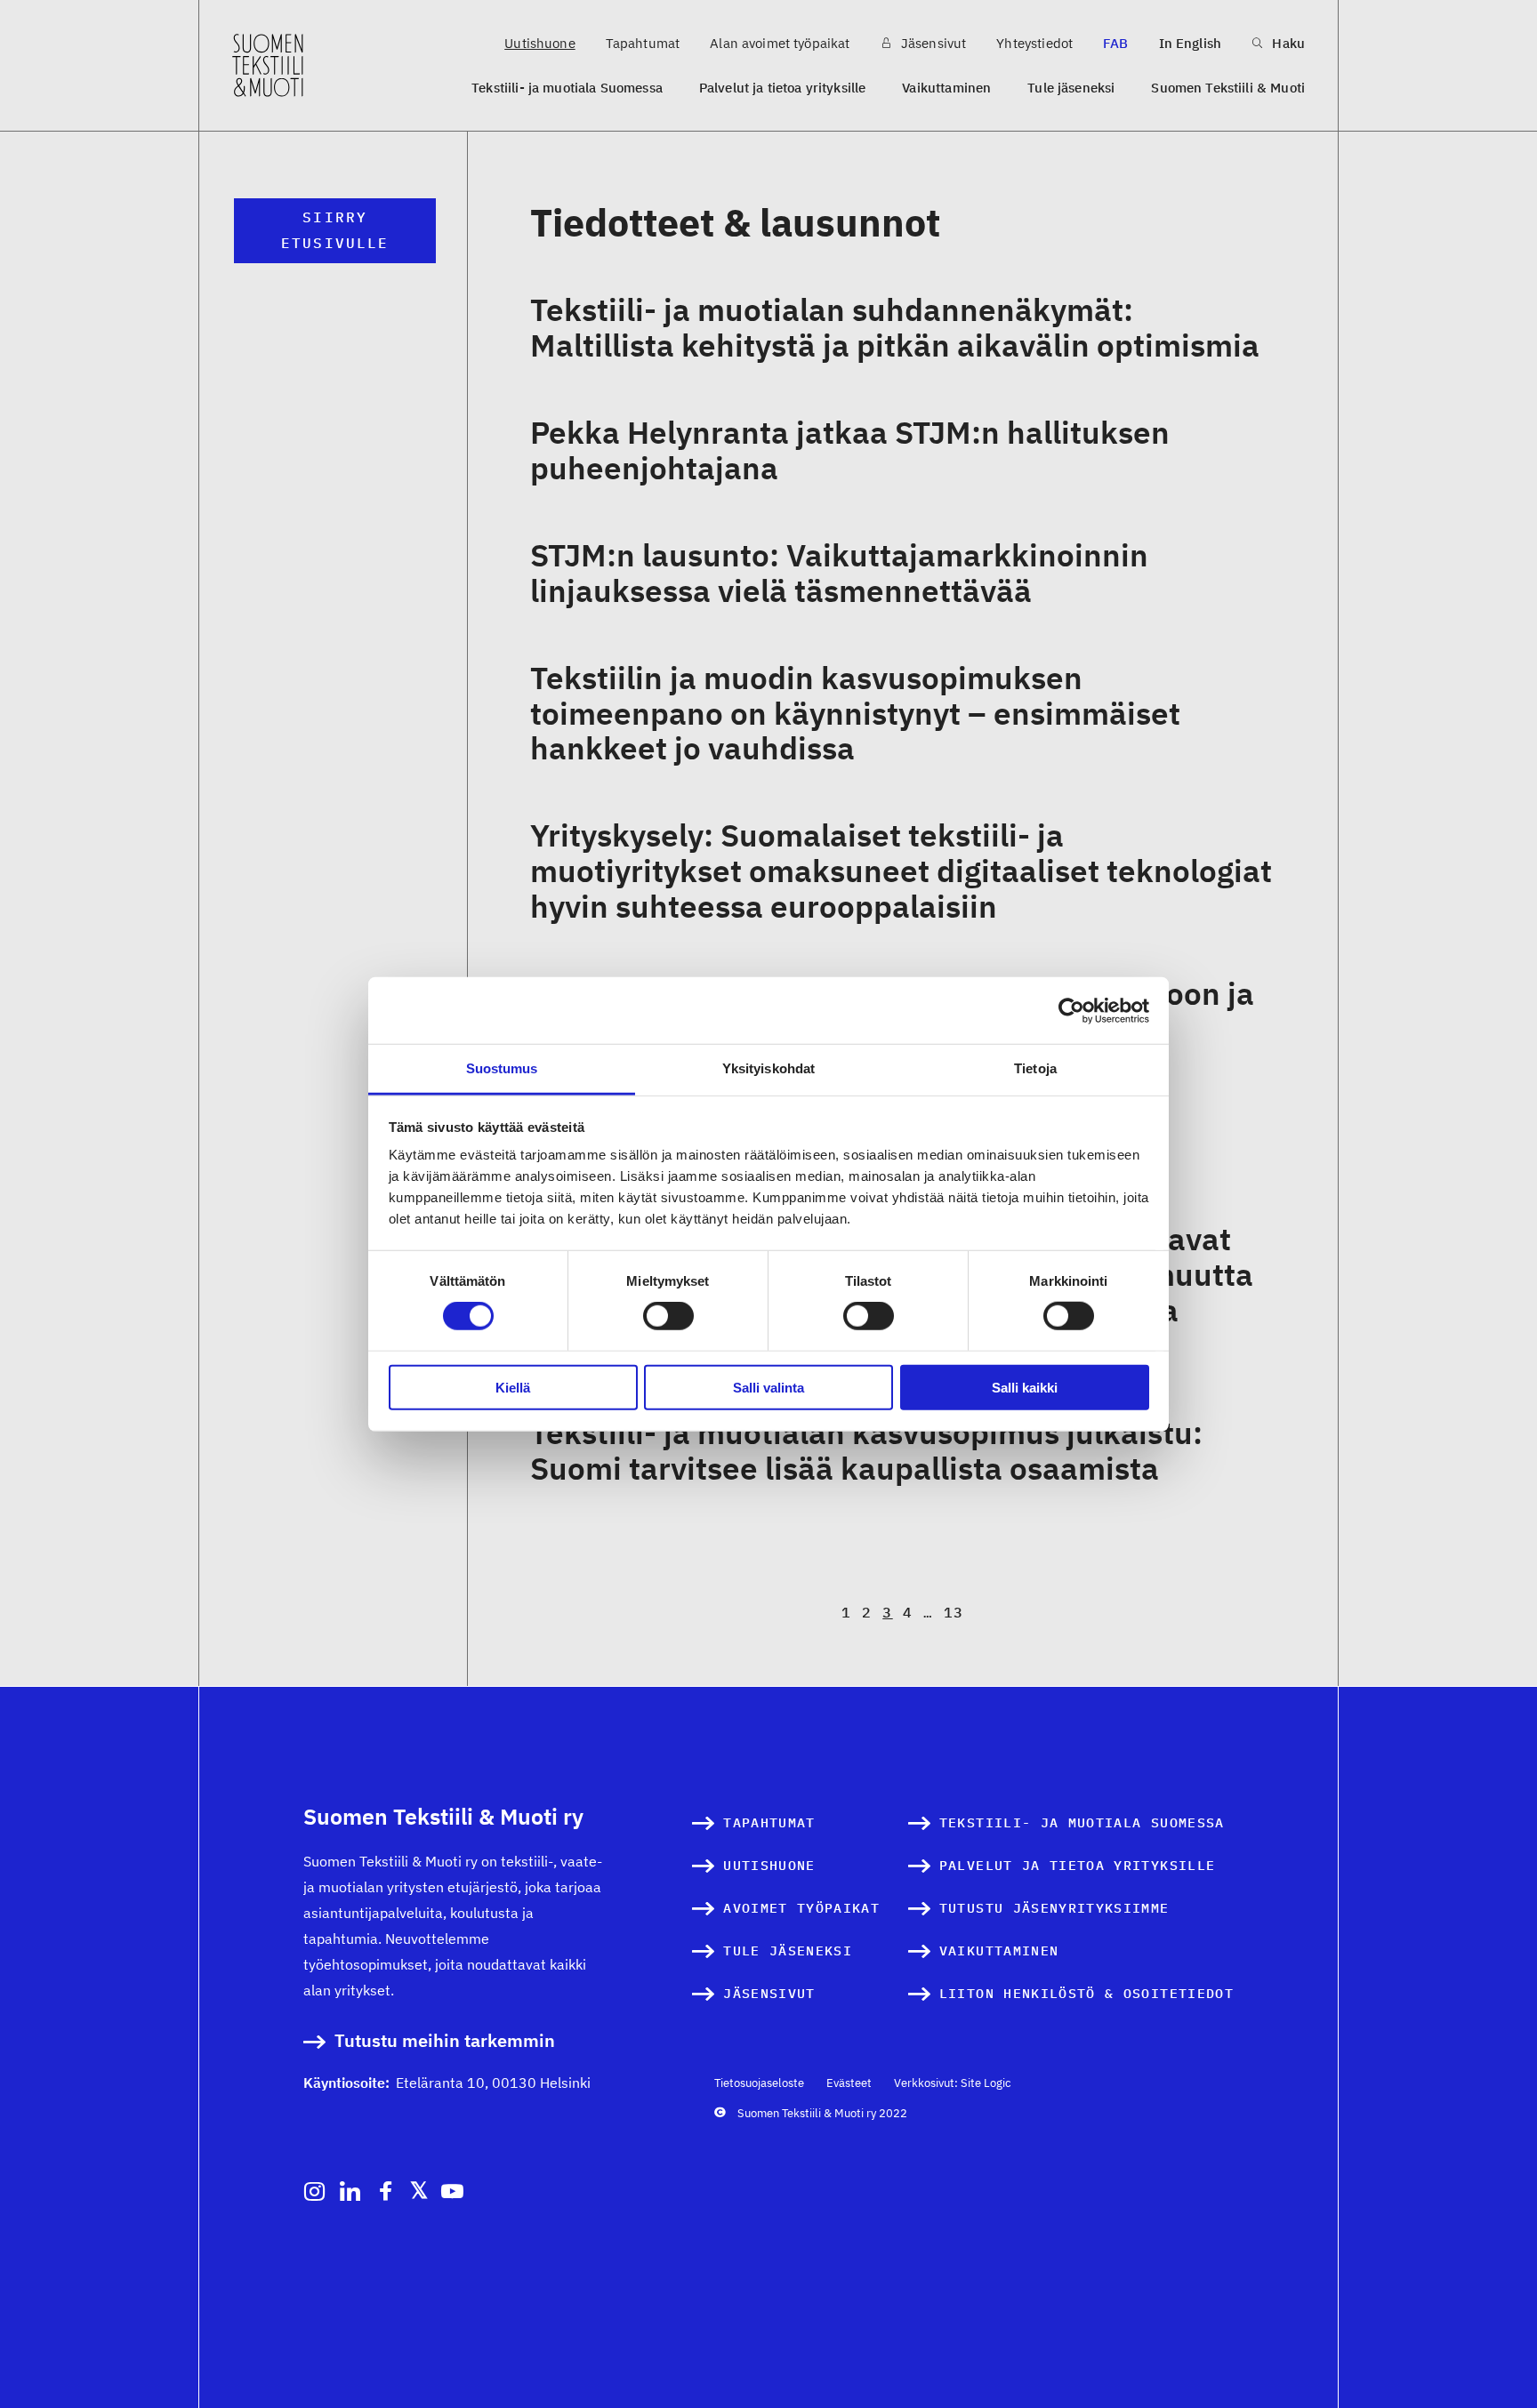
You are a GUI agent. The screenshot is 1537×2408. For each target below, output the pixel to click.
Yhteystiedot (1034, 43)
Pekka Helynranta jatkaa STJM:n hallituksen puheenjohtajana (850, 450)
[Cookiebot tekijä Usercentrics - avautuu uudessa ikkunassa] (1071, 1010)
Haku (1287, 43)
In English (1191, 43)
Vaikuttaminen (946, 88)
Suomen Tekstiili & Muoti (1228, 88)
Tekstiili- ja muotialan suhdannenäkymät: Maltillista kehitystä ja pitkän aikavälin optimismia (895, 327)
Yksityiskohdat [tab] (768, 1068)
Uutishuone (540, 43)
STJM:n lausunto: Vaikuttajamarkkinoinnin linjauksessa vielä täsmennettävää (839, 573)
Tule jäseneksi (1071, 88)
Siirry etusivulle (335, 230)
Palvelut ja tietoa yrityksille (783, 88)
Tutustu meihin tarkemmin (445, 2041)
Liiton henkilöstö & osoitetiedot (1086, 1993)
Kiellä (513, 1388)
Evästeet (849, 2083)
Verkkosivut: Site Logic (953, 2083)
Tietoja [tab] (1035, 1068)
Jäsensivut (932, 43)
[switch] (668, 1316)
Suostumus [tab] (502, 1068)
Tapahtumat (643, 43)
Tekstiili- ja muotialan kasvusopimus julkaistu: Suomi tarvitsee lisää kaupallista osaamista (866, 1450)
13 (954, 1612)
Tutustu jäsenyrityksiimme (1054, 1908)
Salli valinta (768, 1388)
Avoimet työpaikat (801, 1908)
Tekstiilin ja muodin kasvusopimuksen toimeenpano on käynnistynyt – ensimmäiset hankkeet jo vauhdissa (855, 713)
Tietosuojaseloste (759, 2083)
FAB (1115, 43)
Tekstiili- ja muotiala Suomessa (567, 88)
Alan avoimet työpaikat (780, 43)
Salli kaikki (1025, 1388)
